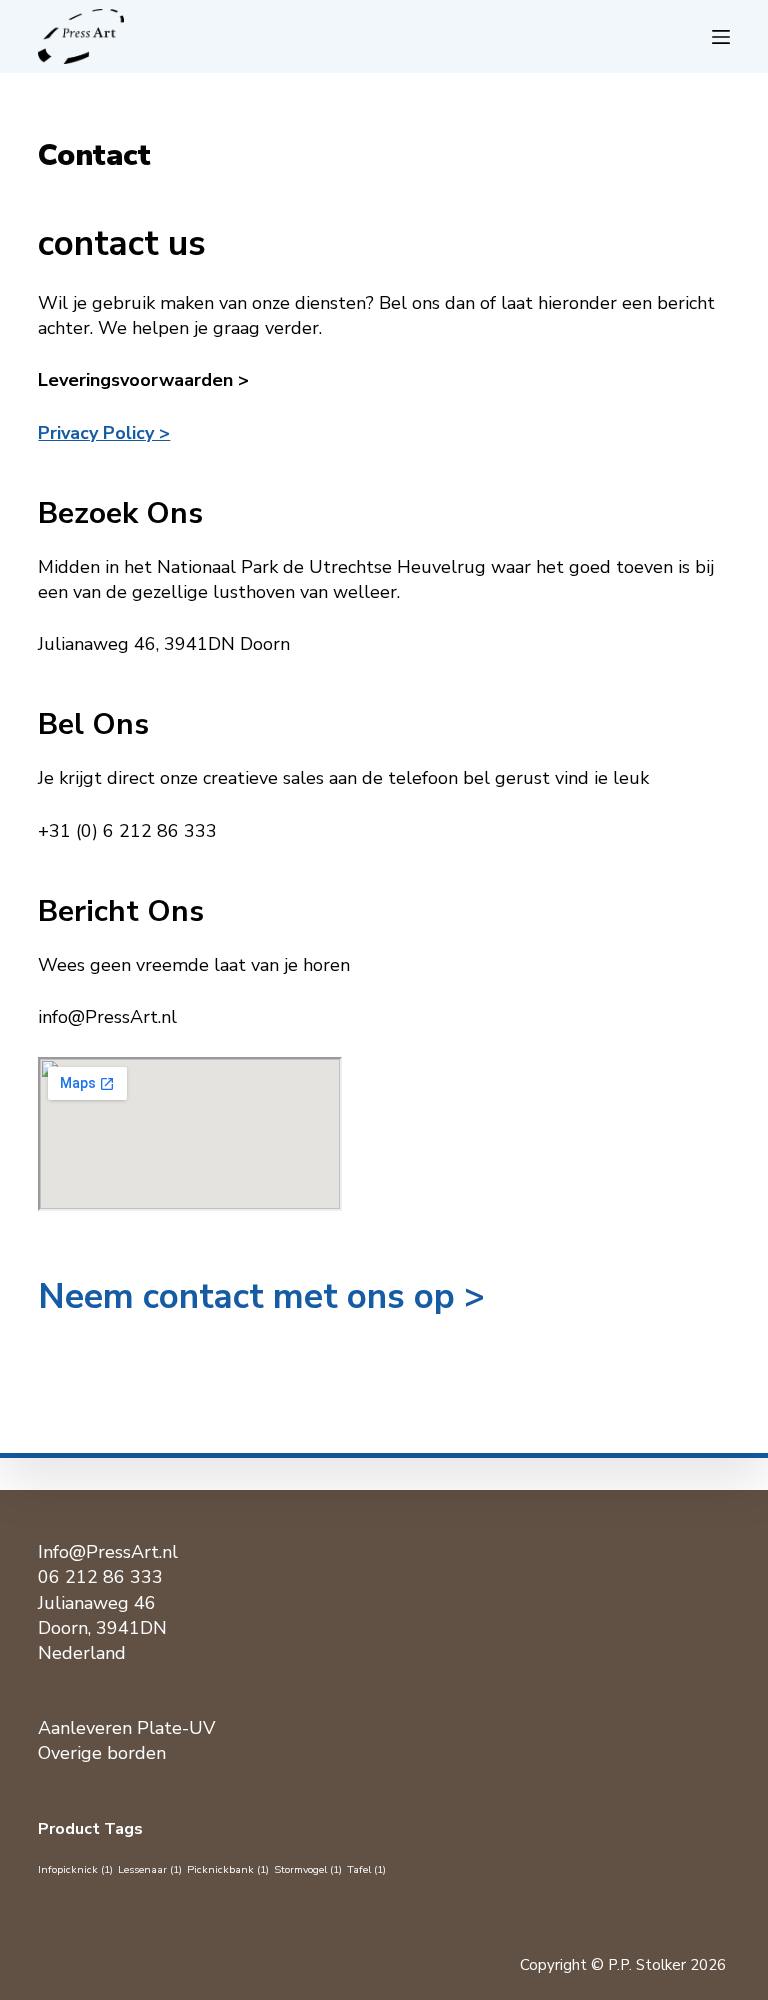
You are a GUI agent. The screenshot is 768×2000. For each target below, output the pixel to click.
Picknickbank (228, 1869)
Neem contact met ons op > (261, 1296)
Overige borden (102, 1753)
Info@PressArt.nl (108, 1552)
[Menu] (721, 37)
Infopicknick (75, 1869)
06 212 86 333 (100, 1577)
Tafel (366, 1869)
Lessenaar (150, 1869)
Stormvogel (308, 1869)
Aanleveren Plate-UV (126, 1728)
